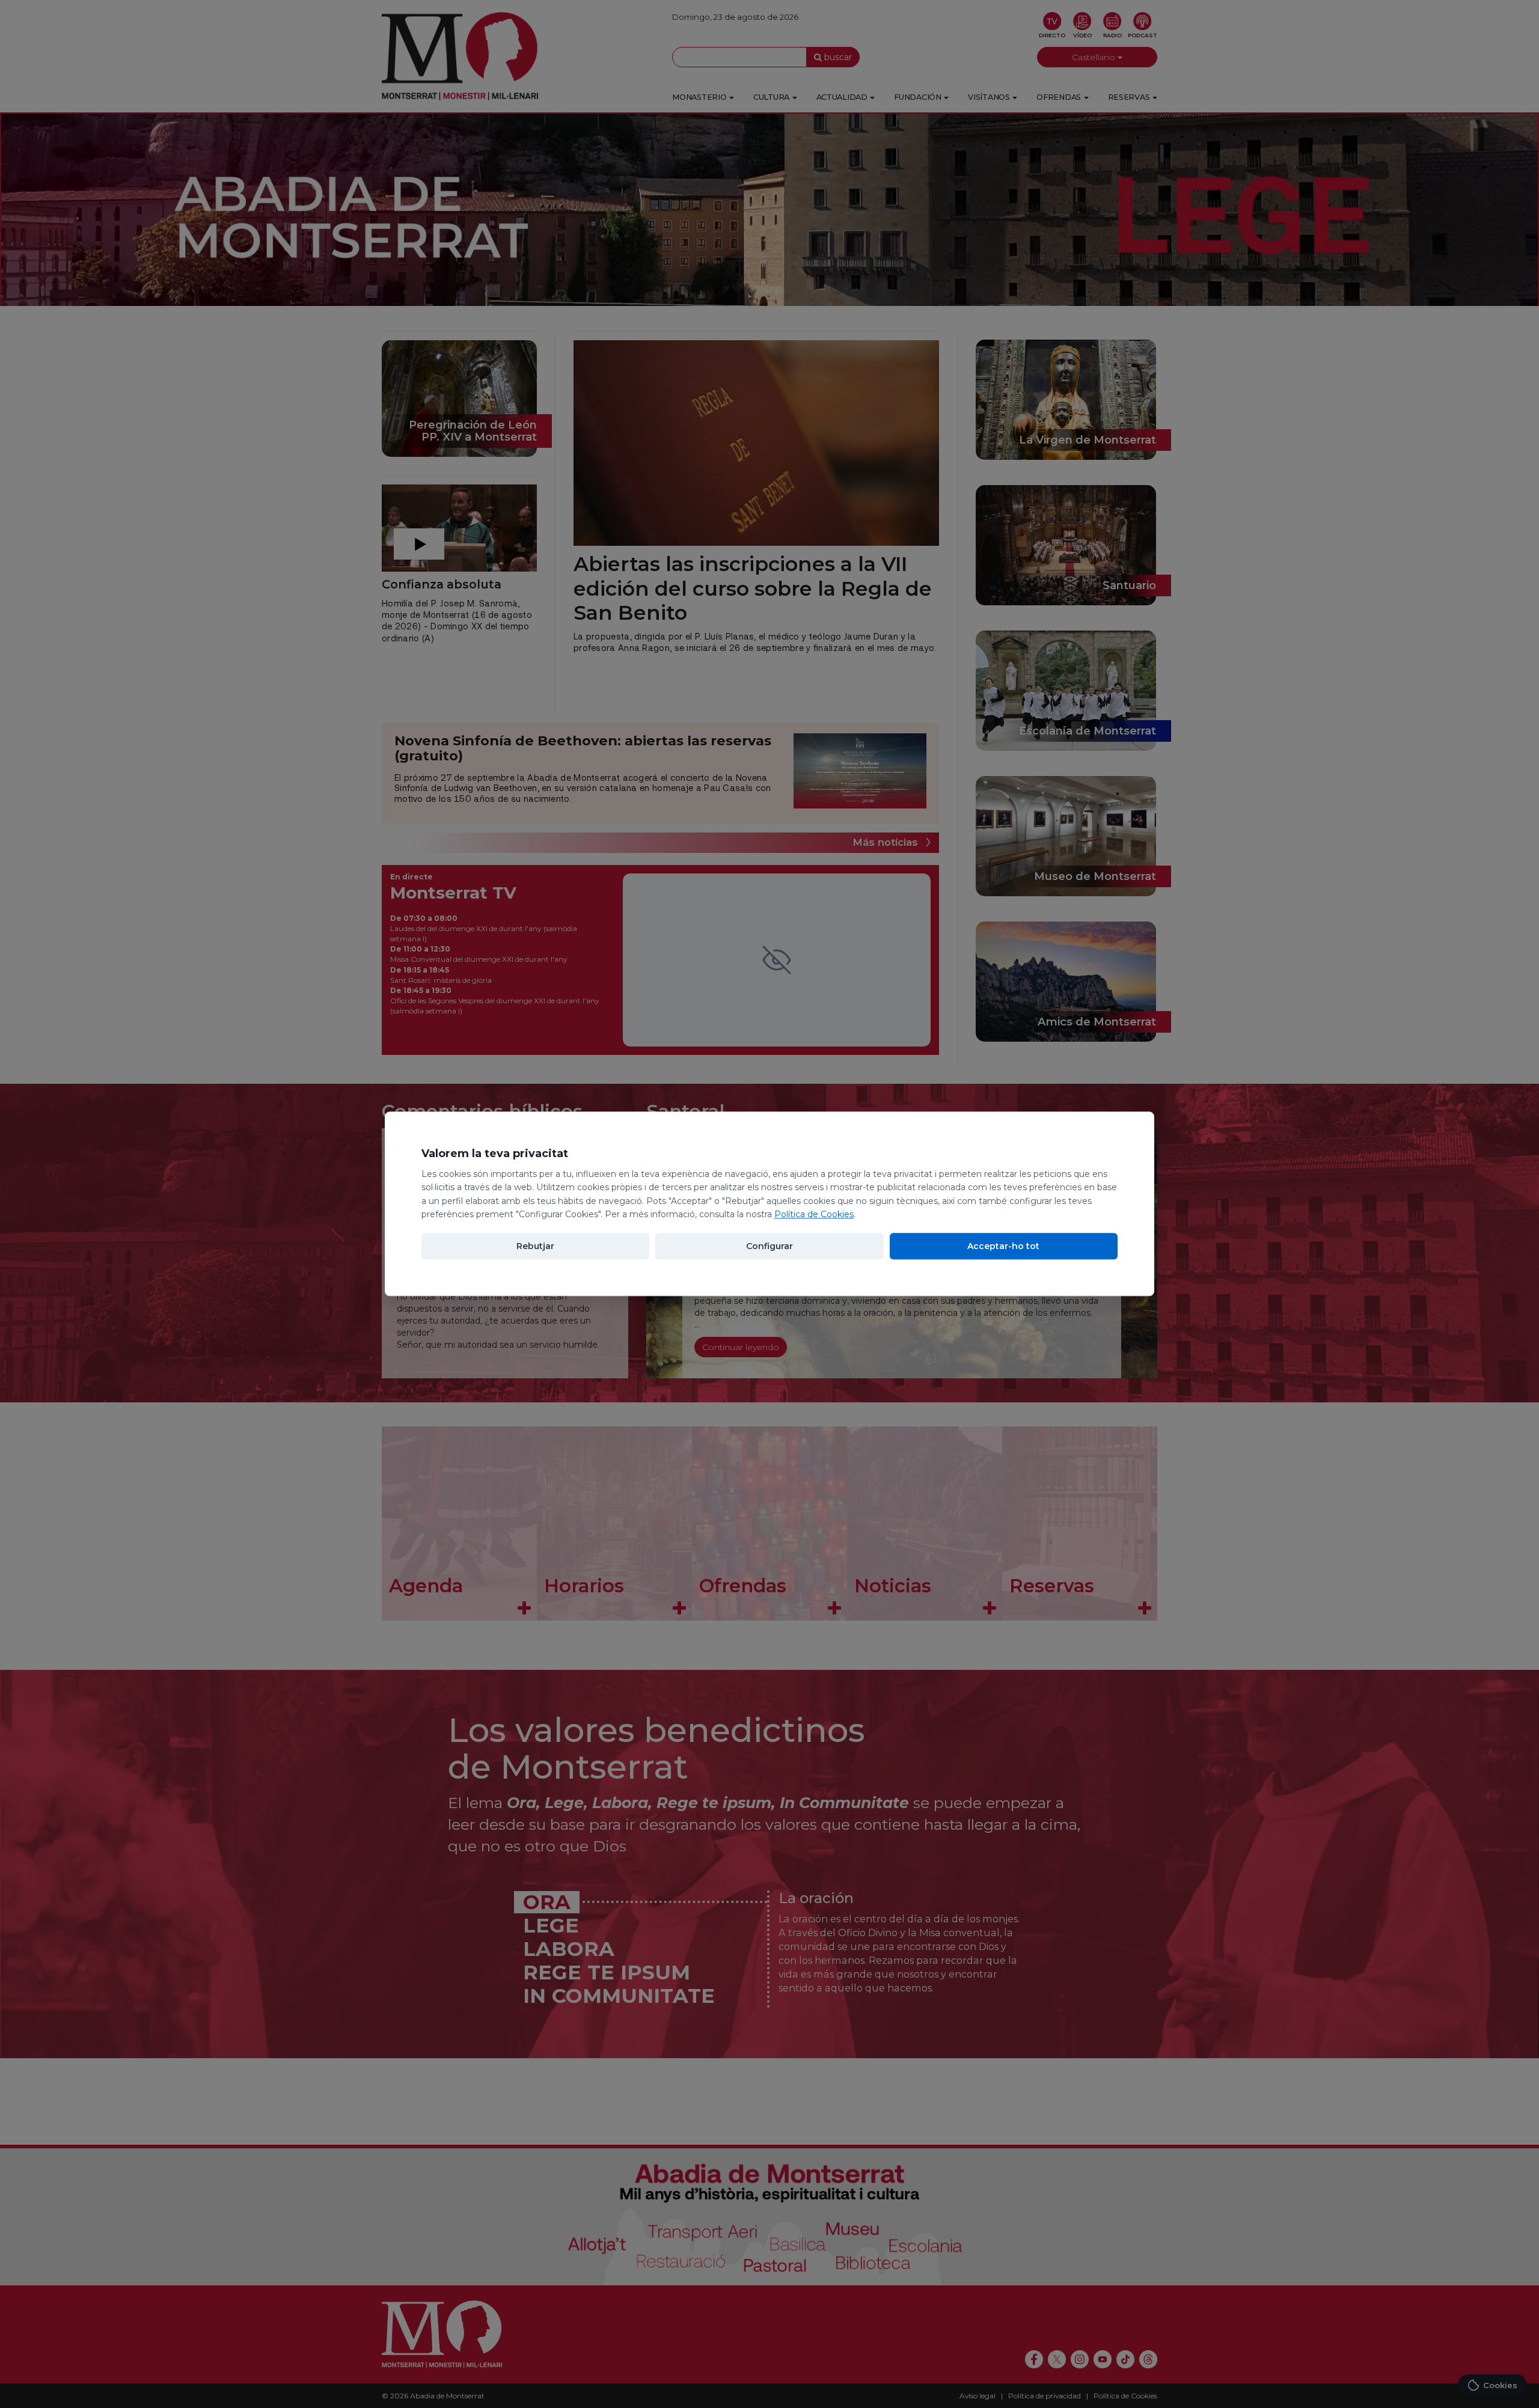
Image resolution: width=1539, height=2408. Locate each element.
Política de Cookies (814, 1214)
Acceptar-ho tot (1003, 1247)
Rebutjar (535, 1247)
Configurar (769, 1247)
